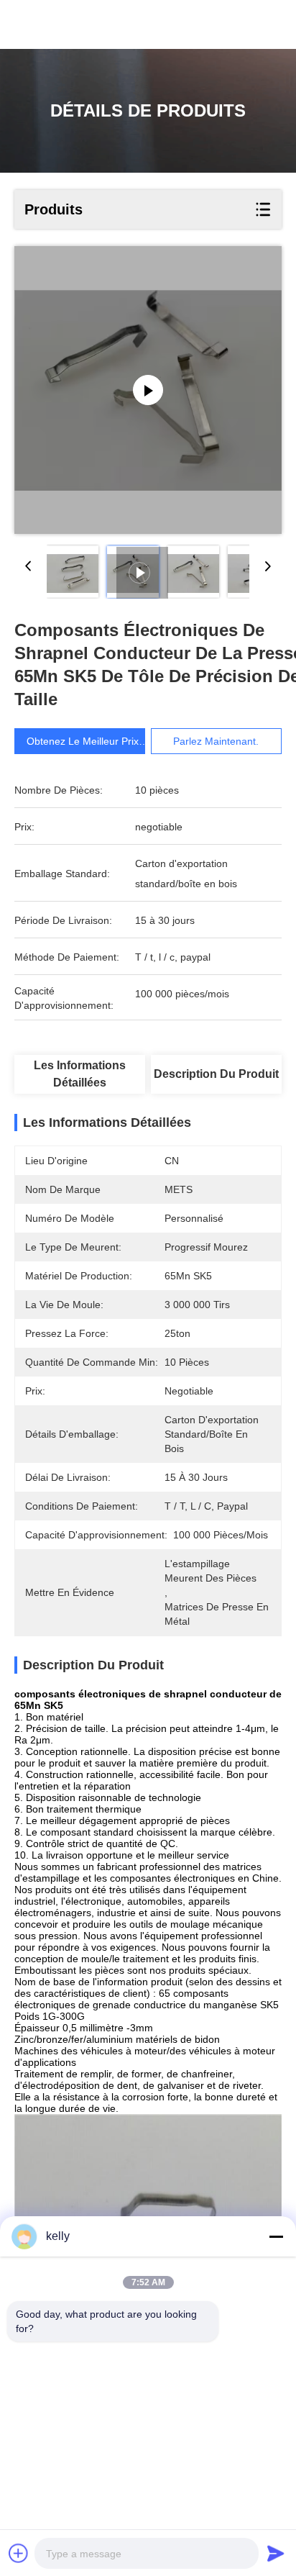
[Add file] (19, 2553)
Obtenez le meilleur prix (83, 741)
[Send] (276, 2553)
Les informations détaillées (80, 1074)
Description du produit (216, 1074)
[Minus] (276, 2236)
